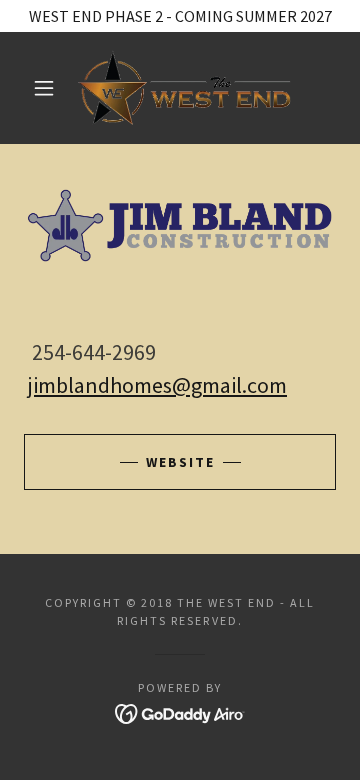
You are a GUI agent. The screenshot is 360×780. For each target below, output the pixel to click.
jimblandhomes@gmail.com (157, 385)
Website (180, 462)
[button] (44, 88)
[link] (184, 88)
